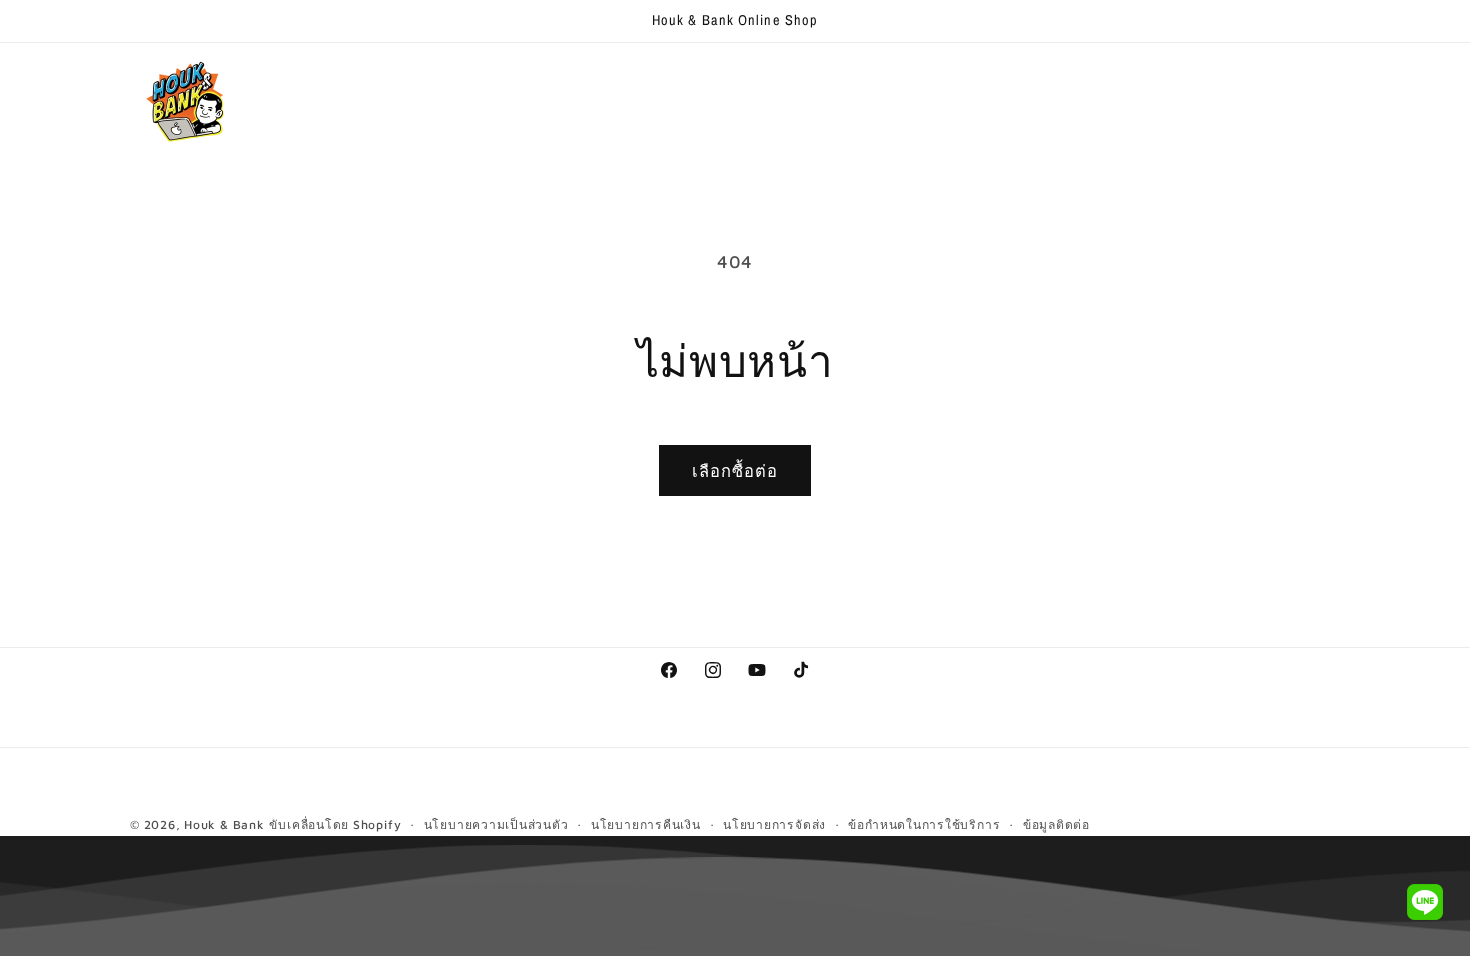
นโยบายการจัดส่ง (774, 824)
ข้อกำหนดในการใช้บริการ (924, 824)
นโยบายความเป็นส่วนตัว (496, 824)
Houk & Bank (224, 824)
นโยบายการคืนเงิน (646, 824)
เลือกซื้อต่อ (735, 470)
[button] (427, 83)
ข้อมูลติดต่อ (1056, 824)
